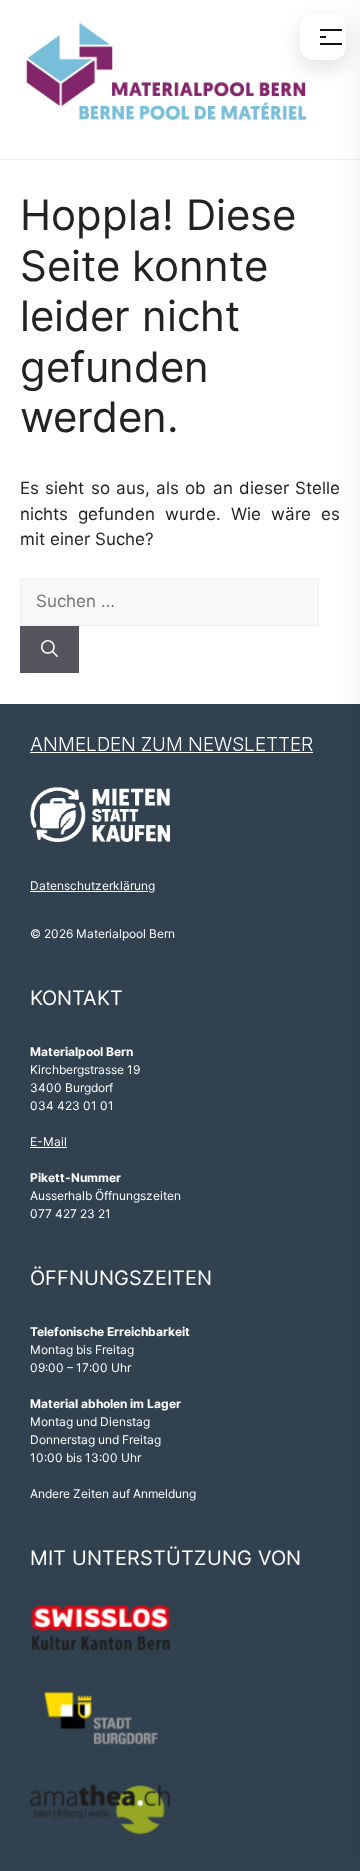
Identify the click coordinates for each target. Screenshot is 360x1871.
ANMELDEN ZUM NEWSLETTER (171, 744)
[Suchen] (49, 650)
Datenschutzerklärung (92, 885)
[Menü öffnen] (323, 37)
